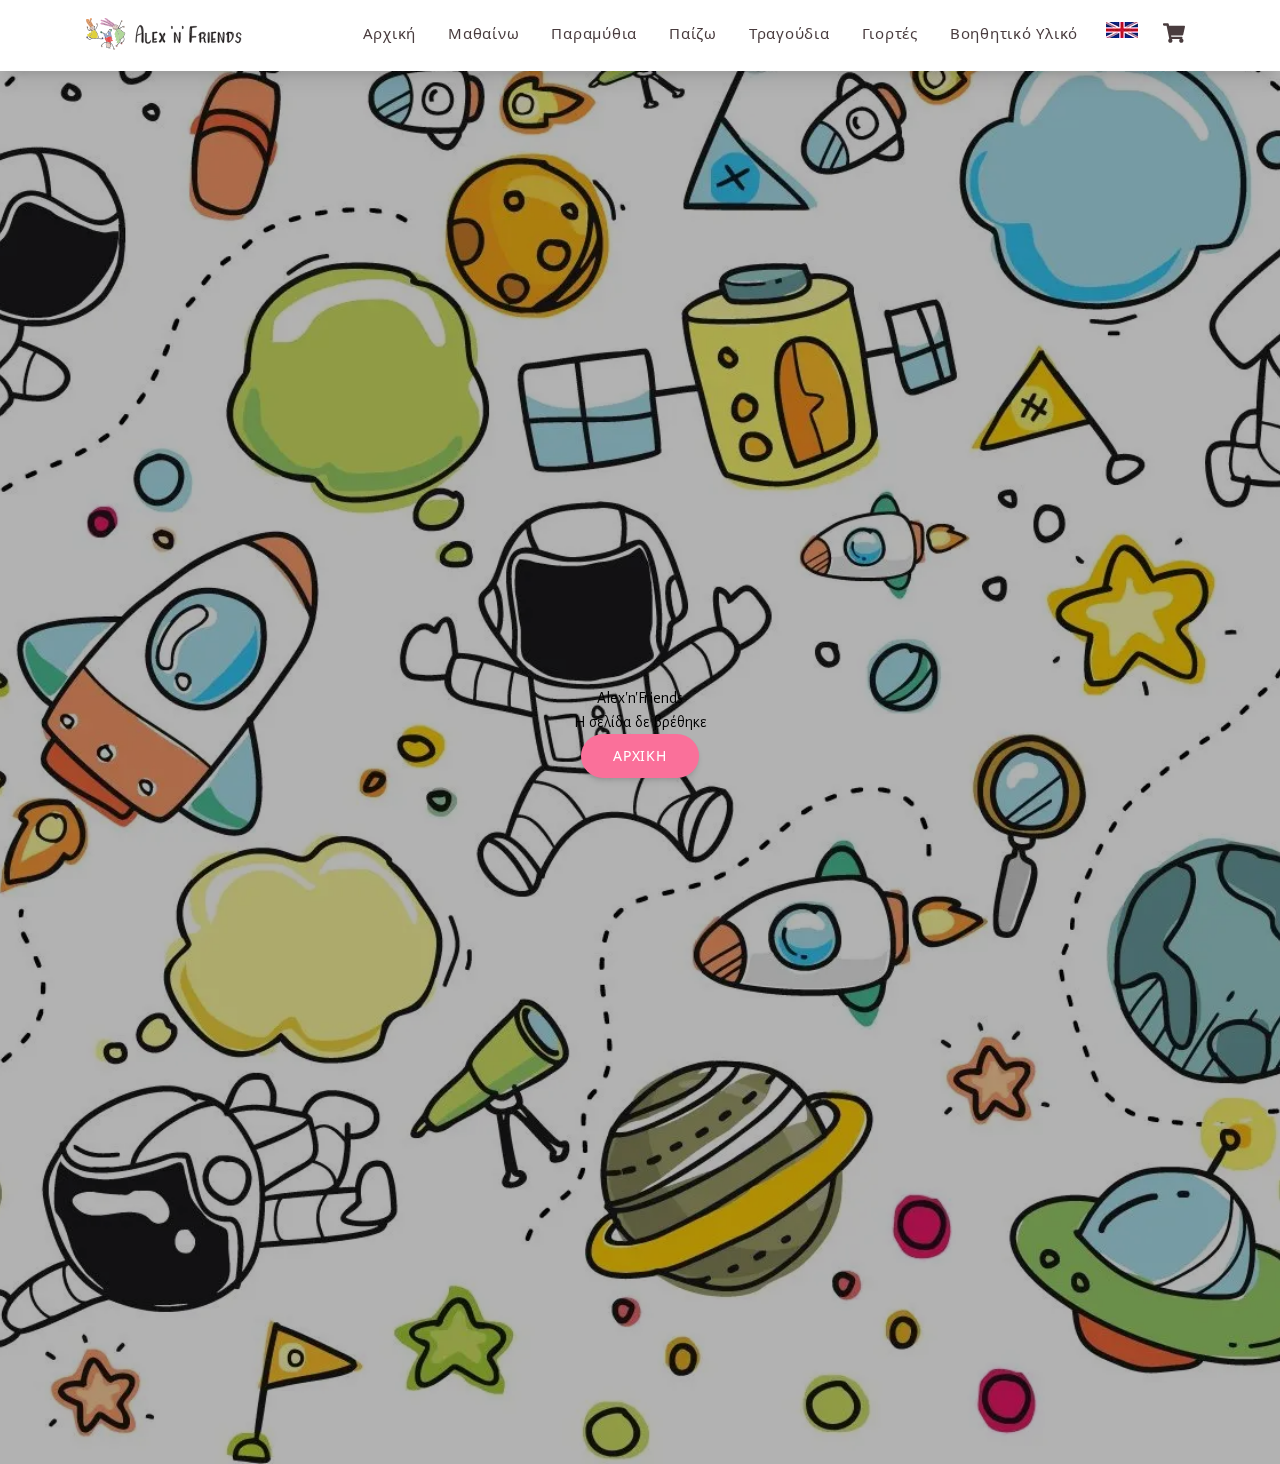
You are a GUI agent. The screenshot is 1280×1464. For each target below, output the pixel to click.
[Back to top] (1245, 1429)
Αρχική (390, 33)
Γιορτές (890, 33)
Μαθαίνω (483, 33)
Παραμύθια (594, 33)
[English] (1122, 30)
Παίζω (693, 33)
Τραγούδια (789, 33)
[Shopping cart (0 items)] (1174, 33)
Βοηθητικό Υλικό (1014, 33)
